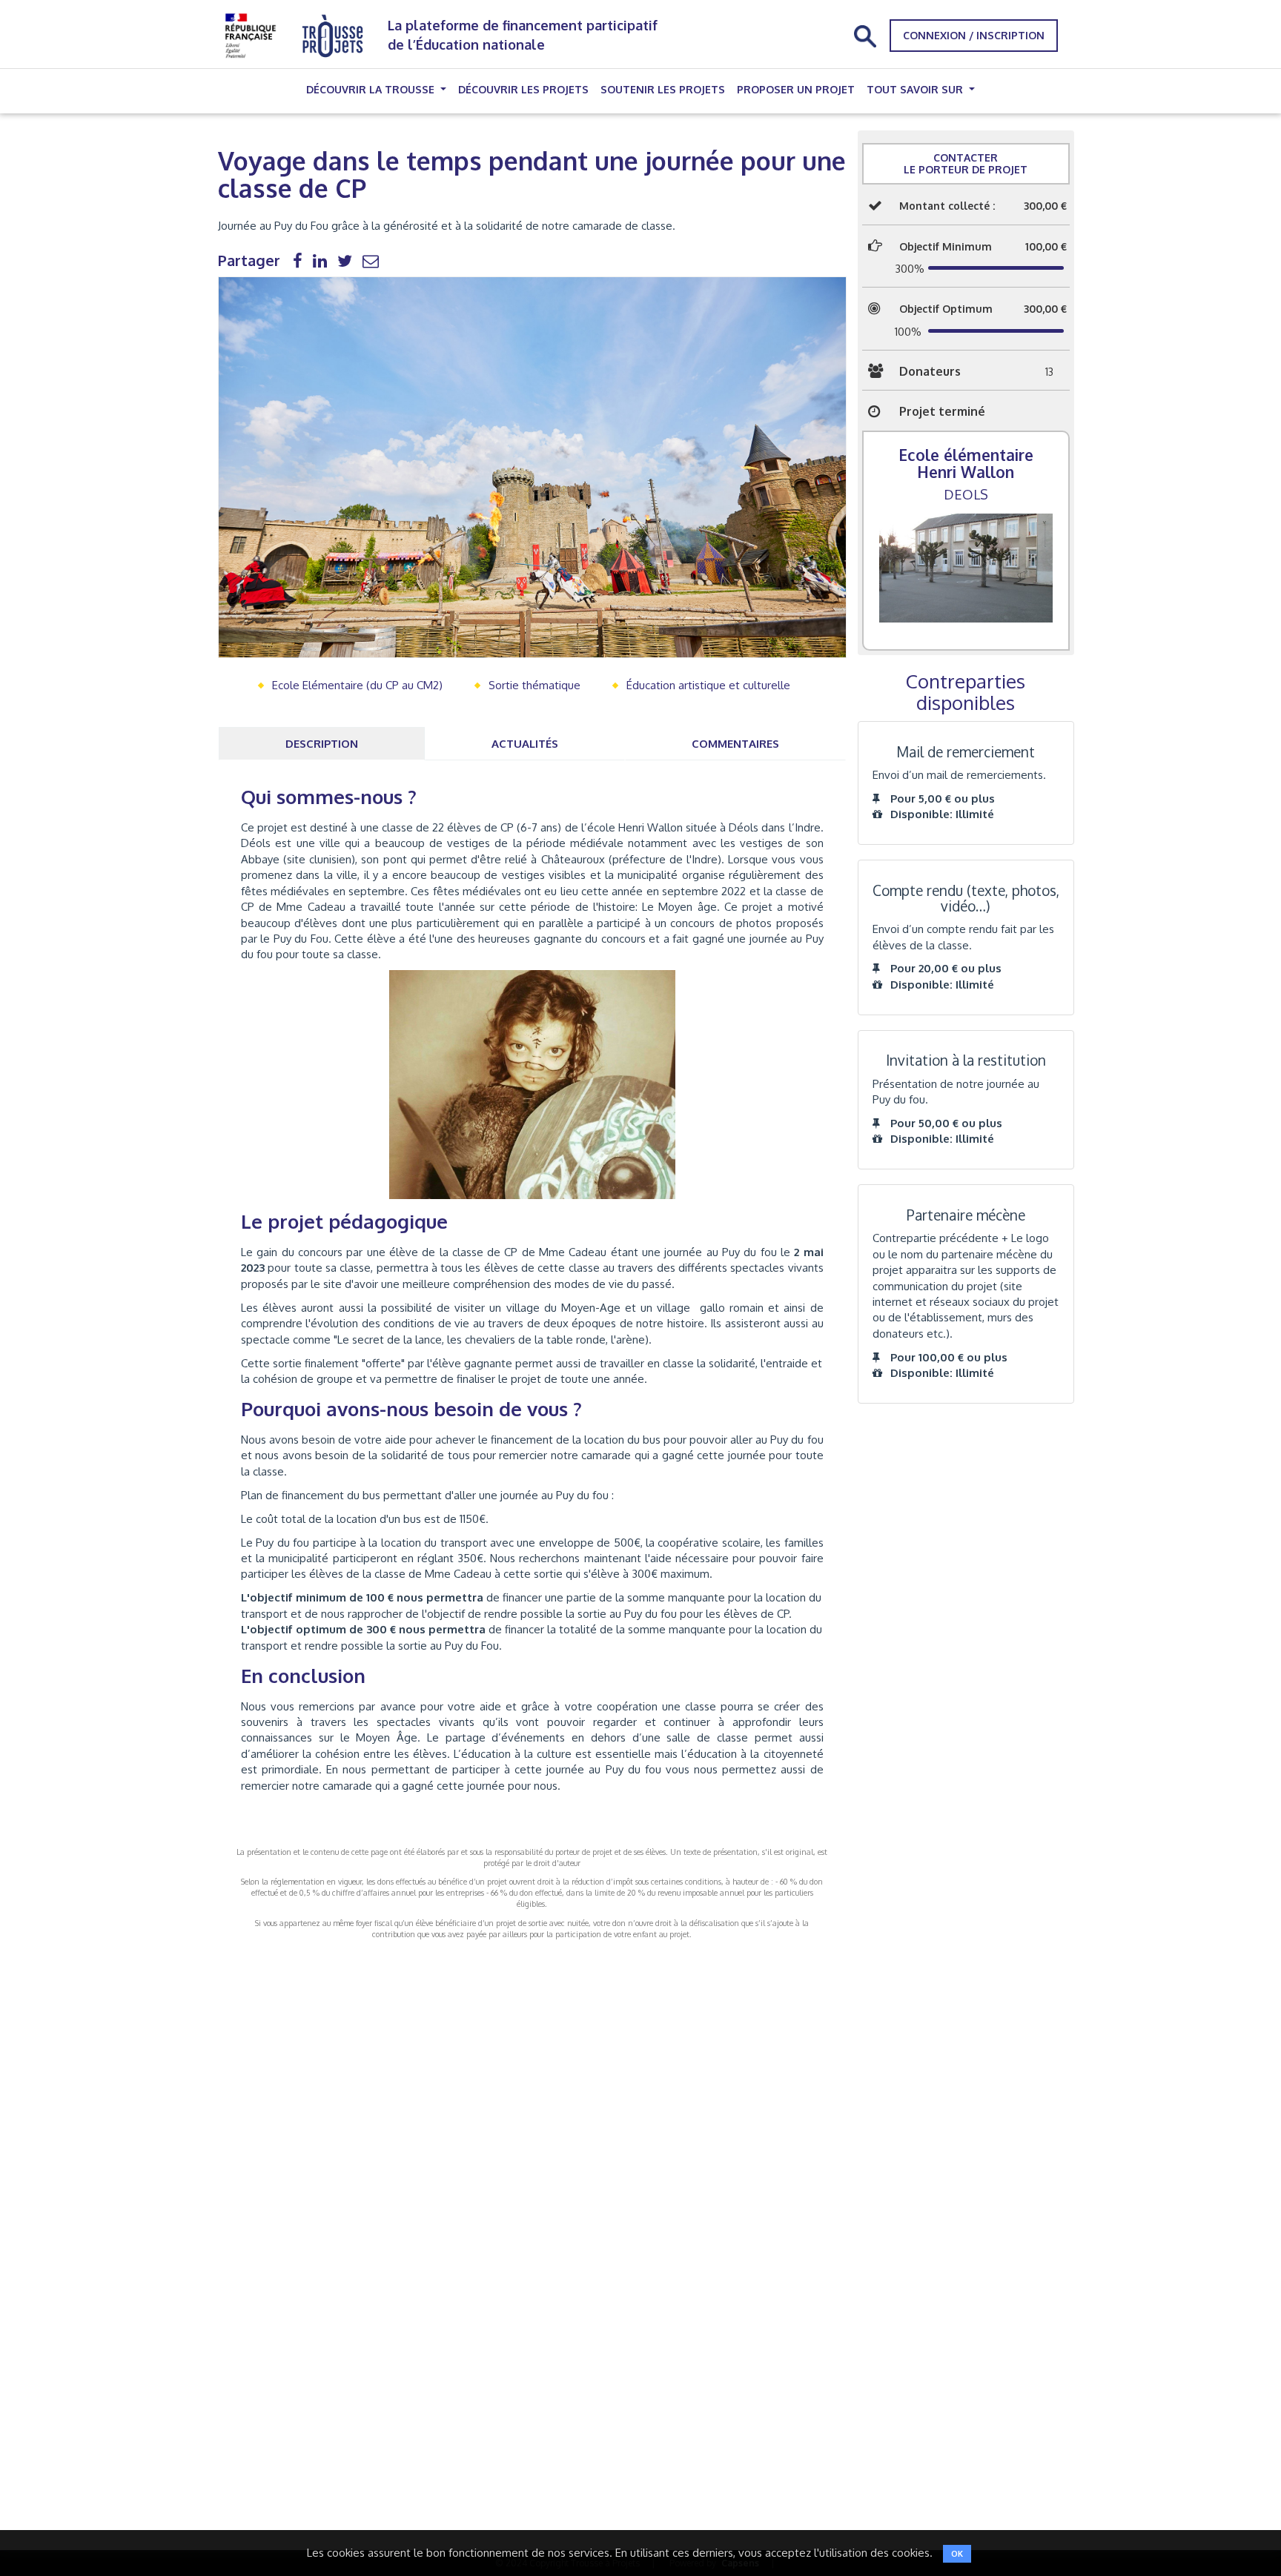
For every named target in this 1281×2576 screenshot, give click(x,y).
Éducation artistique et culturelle (708, 685)
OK (957, 2554)
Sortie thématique (534, 685)
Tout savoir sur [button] (916, 89)
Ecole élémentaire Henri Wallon (966, 463)
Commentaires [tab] (735, 744)
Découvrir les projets (523, 89)
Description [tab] (322, 744)
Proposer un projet (796, 89)
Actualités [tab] (525, 744)
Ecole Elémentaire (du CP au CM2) (357, 685)
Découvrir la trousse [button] (372, 89)
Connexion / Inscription (974, 35)
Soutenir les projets (663, 89)
